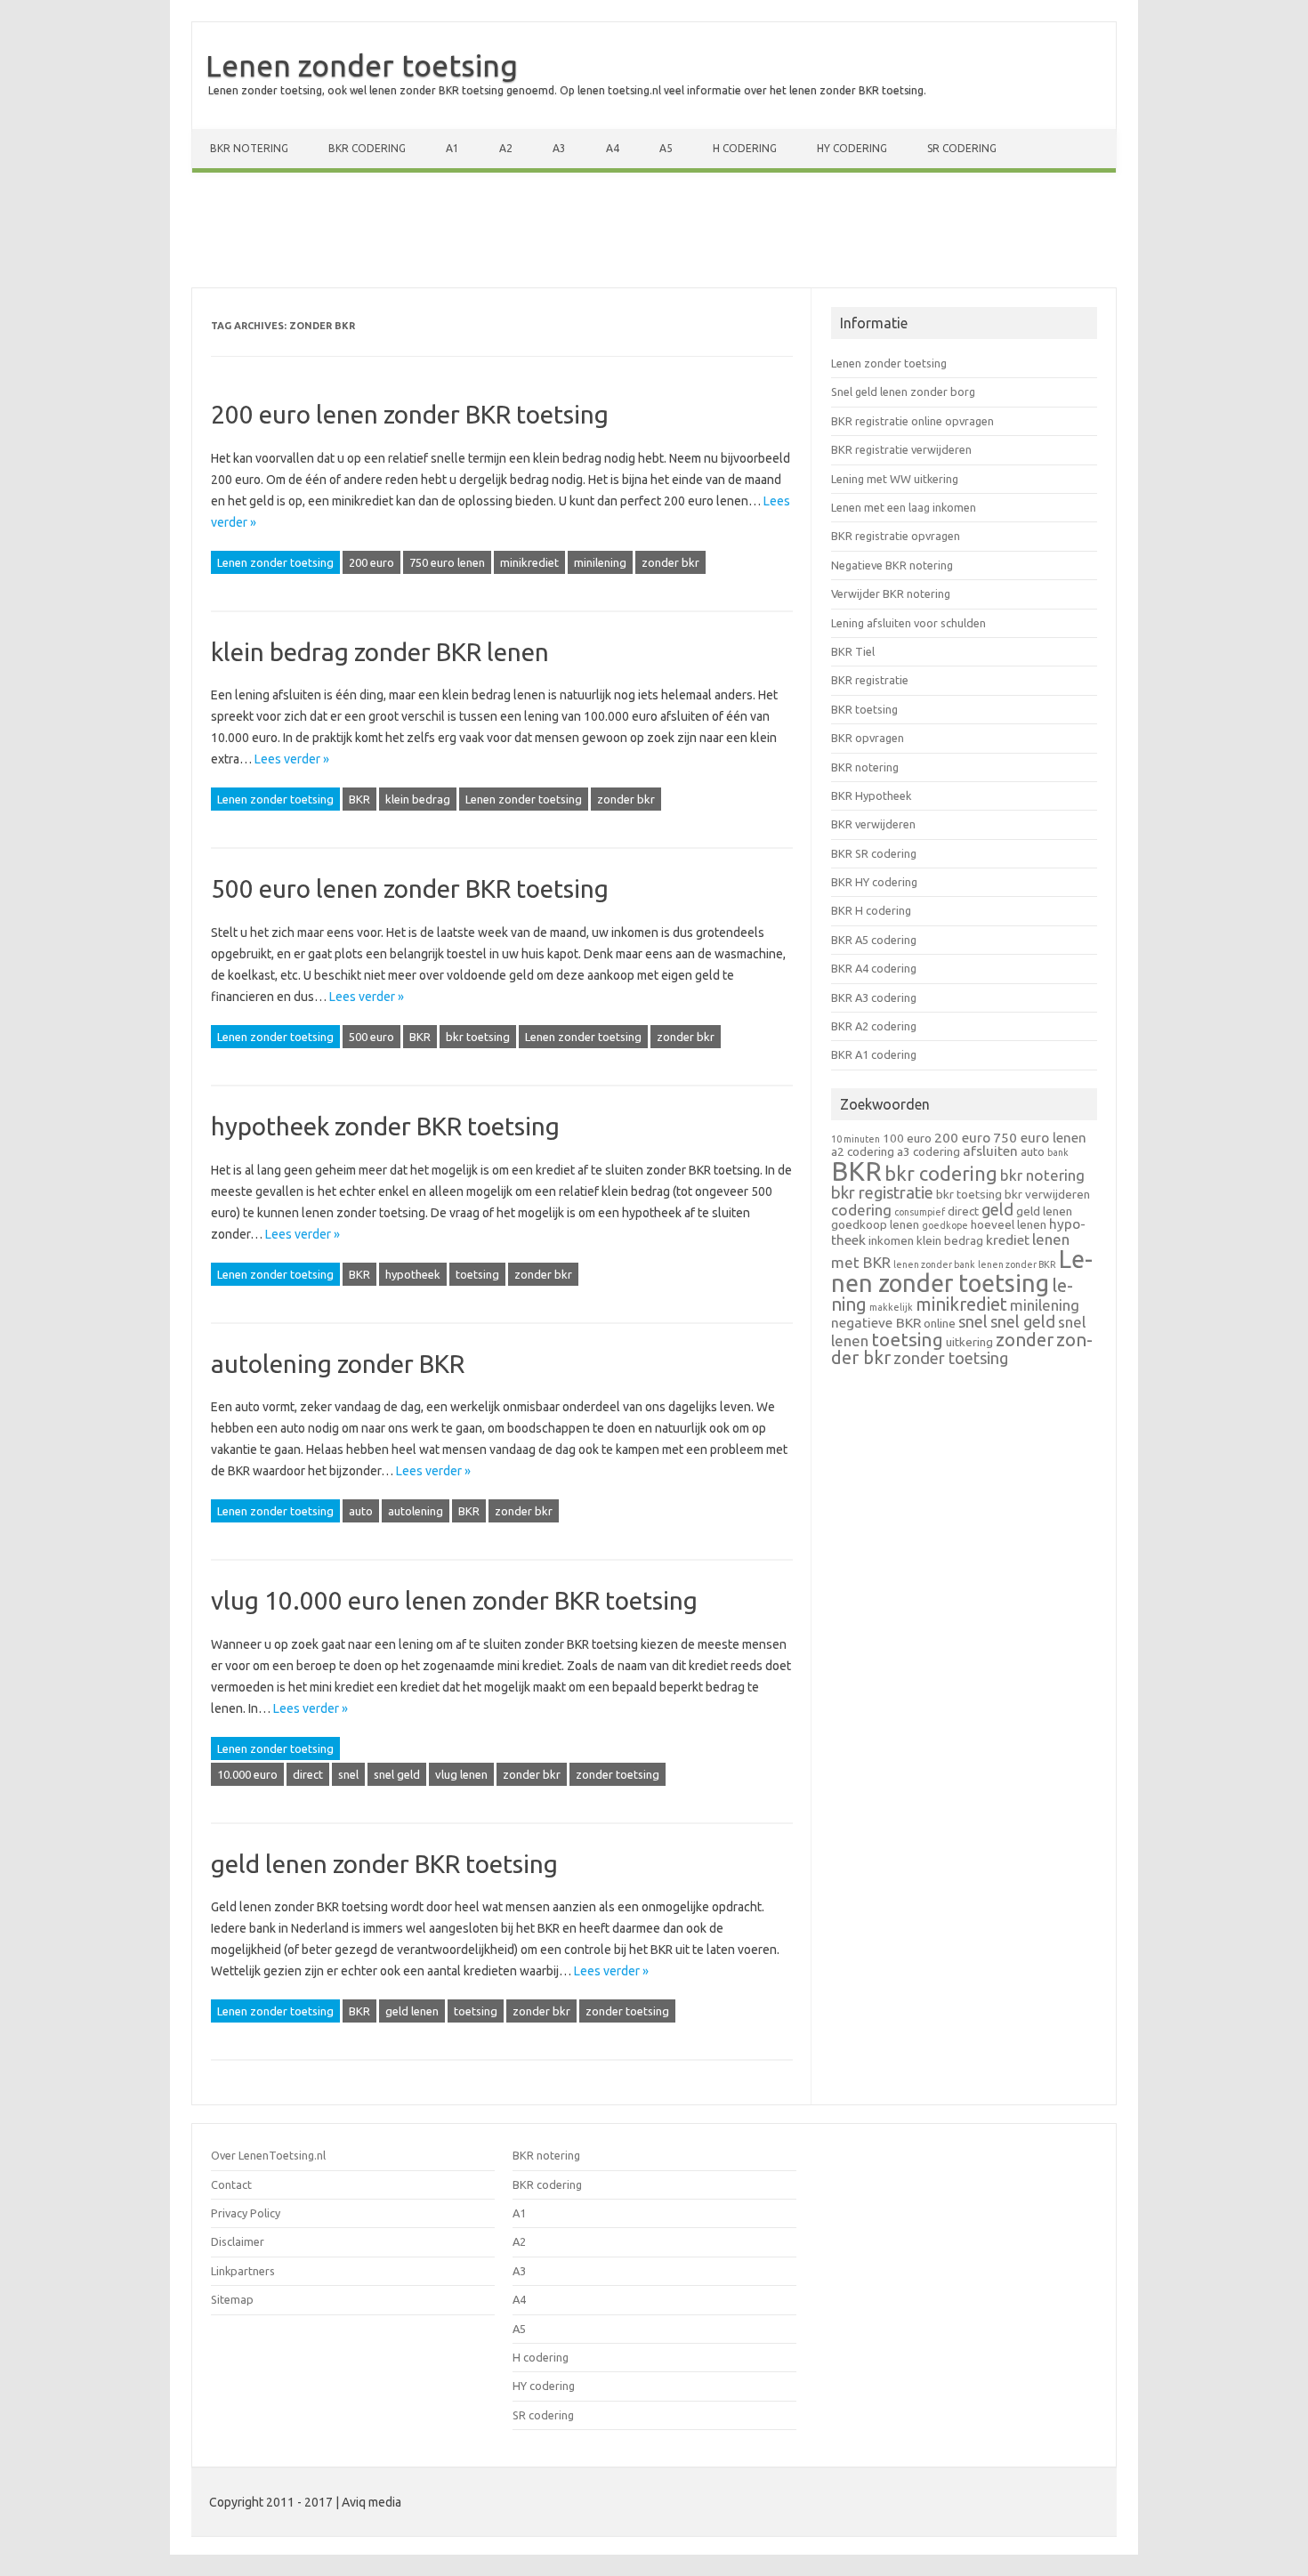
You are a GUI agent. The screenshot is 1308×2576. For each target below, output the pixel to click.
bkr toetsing (478, 1037)
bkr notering (1042, 1175)
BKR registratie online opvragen (912, 421)
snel (348, 1774)
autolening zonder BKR (338, 1364)
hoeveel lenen (1009, 1224)
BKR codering (367, 148)
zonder (1025, 1340)
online (940, 1323)
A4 (613, 148)
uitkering (969, 1342)
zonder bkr (670, 562)
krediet (1008, 1240)
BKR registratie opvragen (896, 536)
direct (308, 1774)
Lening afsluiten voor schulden (908, 623)
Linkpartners (243, 2271)
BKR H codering (871, 910)
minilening (600, 562)
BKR (359, 799)
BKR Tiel (853, 651)
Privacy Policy (246, 2213)
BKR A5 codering (874, 940)
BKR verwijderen (873, 824)
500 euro (371, 1037)
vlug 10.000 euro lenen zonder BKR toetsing (454, 1600)
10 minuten (856, 1139)
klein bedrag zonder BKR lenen (380, 652)
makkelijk (891, 1307)
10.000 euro (247, 1774)
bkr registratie (882, 1192)
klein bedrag (418, 799)
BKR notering (249, 148)
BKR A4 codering (874, 968)
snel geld (397, 1774)
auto (361, 1511)
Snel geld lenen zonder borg (903, 392)
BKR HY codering (874, 882)
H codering (745, 148)
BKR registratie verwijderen (901, 449)
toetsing (477, 1274)
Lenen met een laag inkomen (904, 507)
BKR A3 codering (874, 997)
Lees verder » (292, 759)
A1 (452, 148)
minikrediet (529, 562)
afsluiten (990, 1151)
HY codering (852, 148)
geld (997, 1209)
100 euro (907, 1138)
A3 (559, 148)
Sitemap (232, 2299)
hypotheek (413, 1274)
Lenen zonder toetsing (362, 65)
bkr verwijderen (1047, 1194)
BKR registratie (870, 680)
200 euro (371, 562)
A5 (666, 148)
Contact (231, 2184)
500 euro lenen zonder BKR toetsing (410, 888)
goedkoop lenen (875, 1224)
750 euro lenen (447, 562)
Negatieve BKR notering (892, 565)
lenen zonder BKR (1017, 1264)
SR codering (962, 148)
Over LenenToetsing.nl (268, 2155)
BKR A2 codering (874, 1026)
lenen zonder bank (934, 1264)
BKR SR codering (874, 853)
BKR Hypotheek (871, 795)
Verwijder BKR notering (891, 594)
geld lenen (412, 2011)
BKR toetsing (864, 709)
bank (1058, 1152)
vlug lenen (461, 1774)
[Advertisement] (654, 234)
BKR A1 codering (874, 1054)
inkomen (891, 1240)
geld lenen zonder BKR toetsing (384, 1864)
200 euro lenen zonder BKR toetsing (410, 414)
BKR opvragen (868, 738)
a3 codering (929, 1151)
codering (861, 1210)
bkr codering (941, 1174)
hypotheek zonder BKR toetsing (385, 1126)
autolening (416, 1511)
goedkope (945, 1225)
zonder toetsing (618, 1774)
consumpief (920, 1212)
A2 (506, 148)
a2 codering (863, 1151)
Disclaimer (238, 2241)
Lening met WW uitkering (895, 479)
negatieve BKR (876, 1323)
